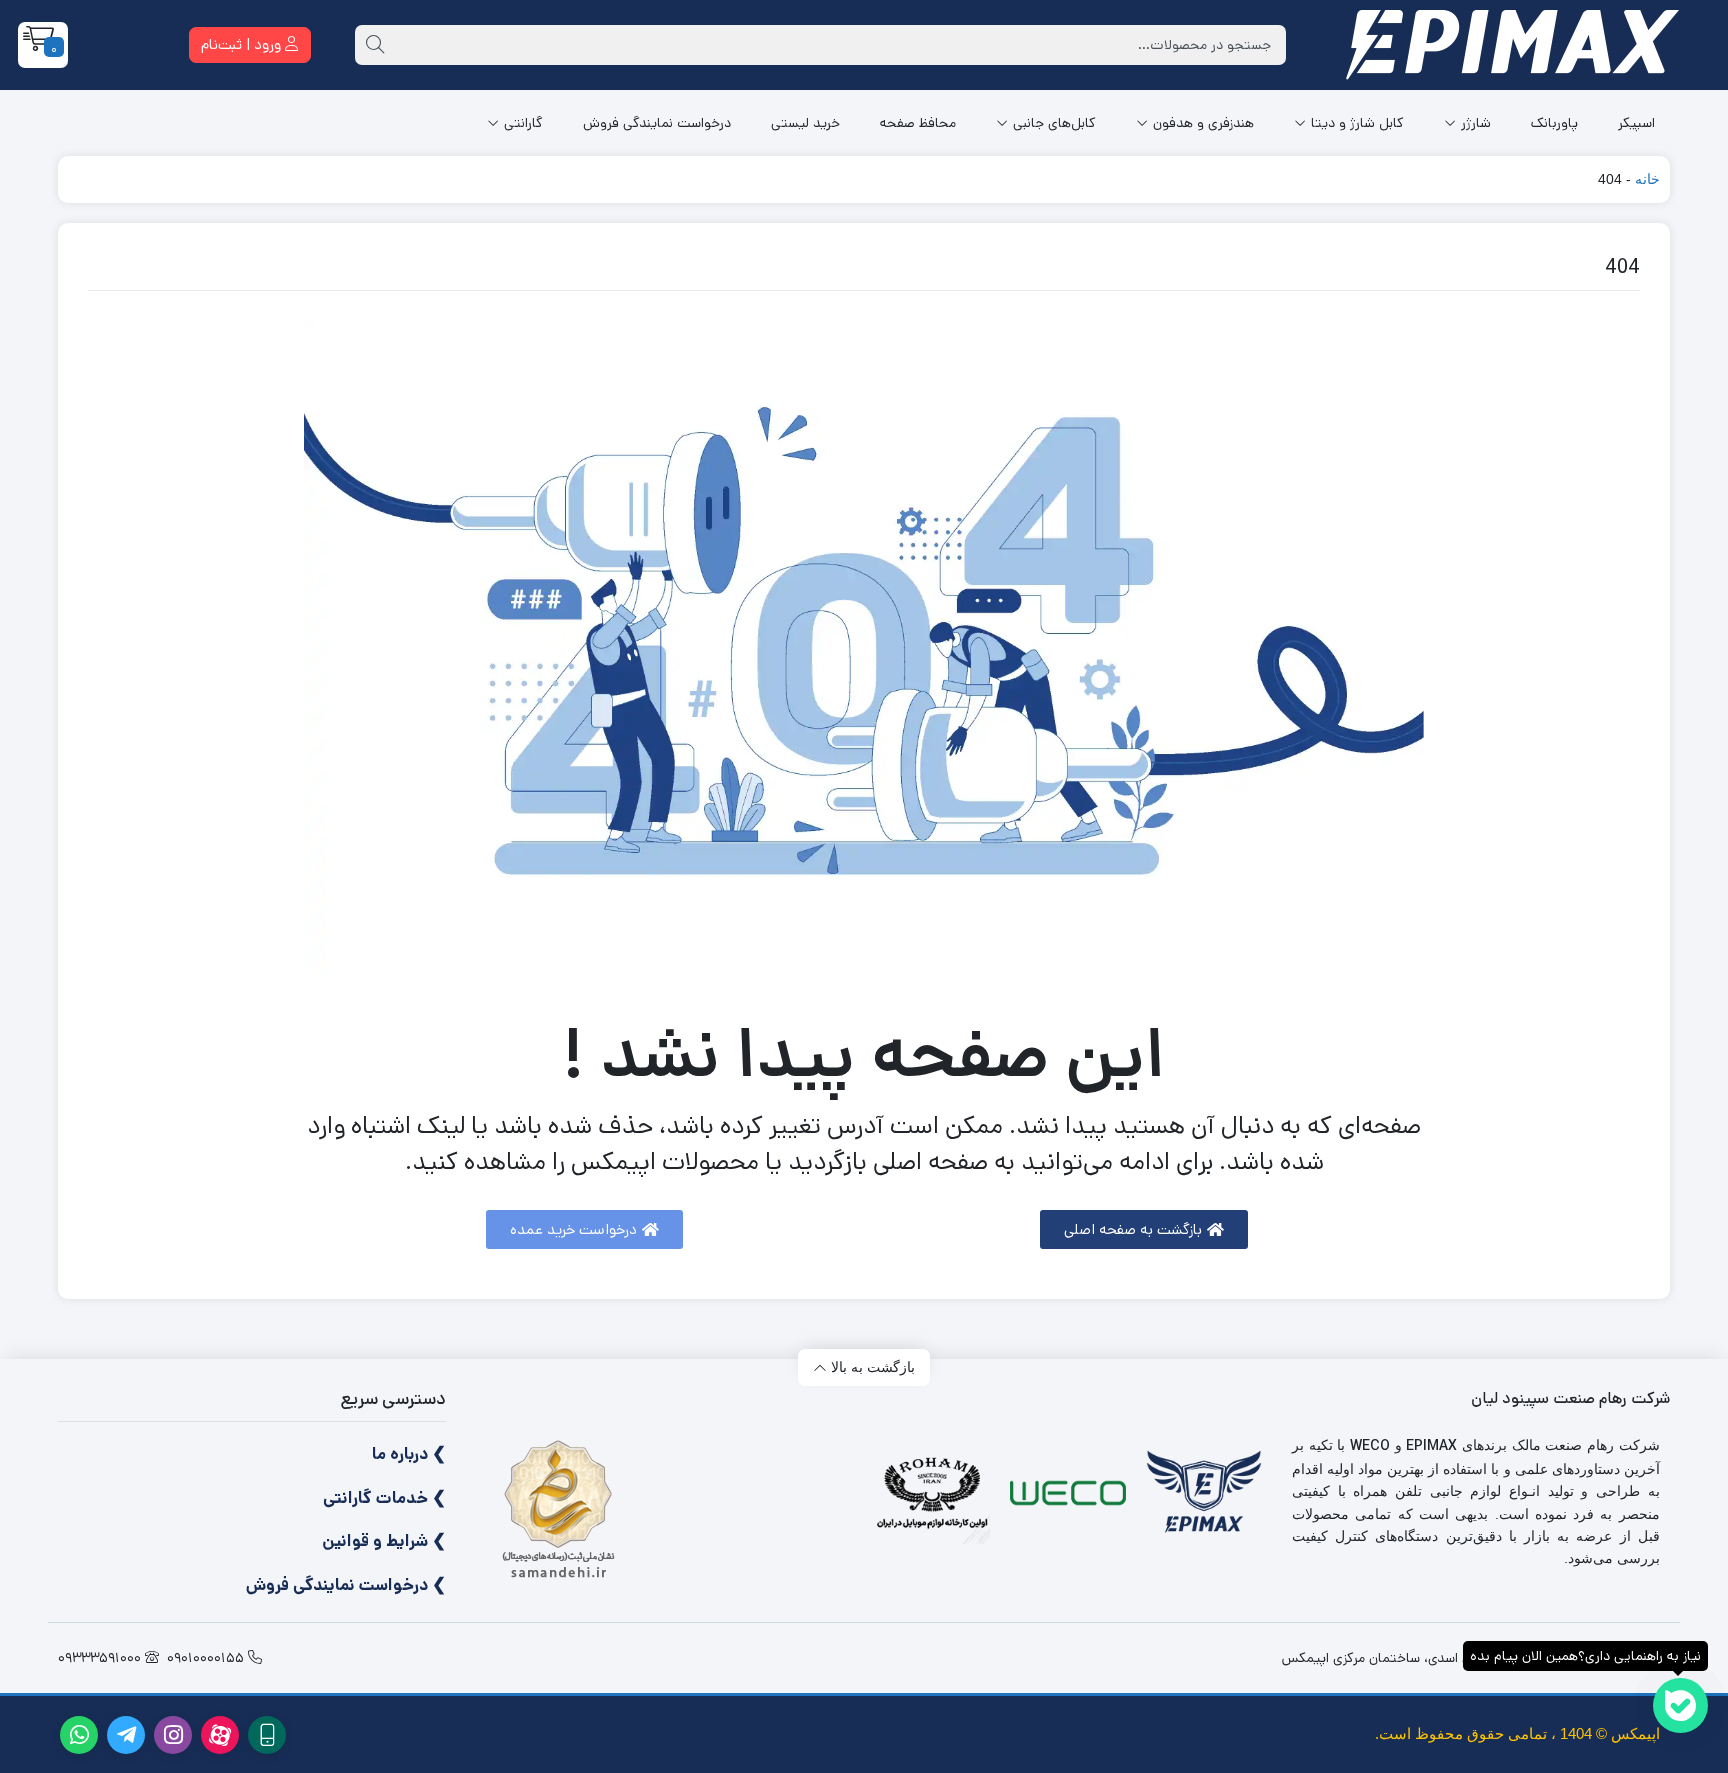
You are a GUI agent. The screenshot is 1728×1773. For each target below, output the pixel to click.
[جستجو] (375, 45)
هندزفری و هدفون (1203, 123)
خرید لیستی (805, 123)
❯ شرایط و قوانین (384, 1541)
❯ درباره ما (409, 1454)
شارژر (1476, 123)
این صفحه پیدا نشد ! (864, 1056)
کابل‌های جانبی (1054, 123)
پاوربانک (1554, 123)
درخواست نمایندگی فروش (657, 123)
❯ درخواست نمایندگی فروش (346, 1585)
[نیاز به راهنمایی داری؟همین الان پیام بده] (1680, 1705)
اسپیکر (1636, 123)
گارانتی (523, 123)
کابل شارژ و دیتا (1357, 123)
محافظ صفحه (918, 123)
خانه (1647, 179)
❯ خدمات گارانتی (384, 1498)
